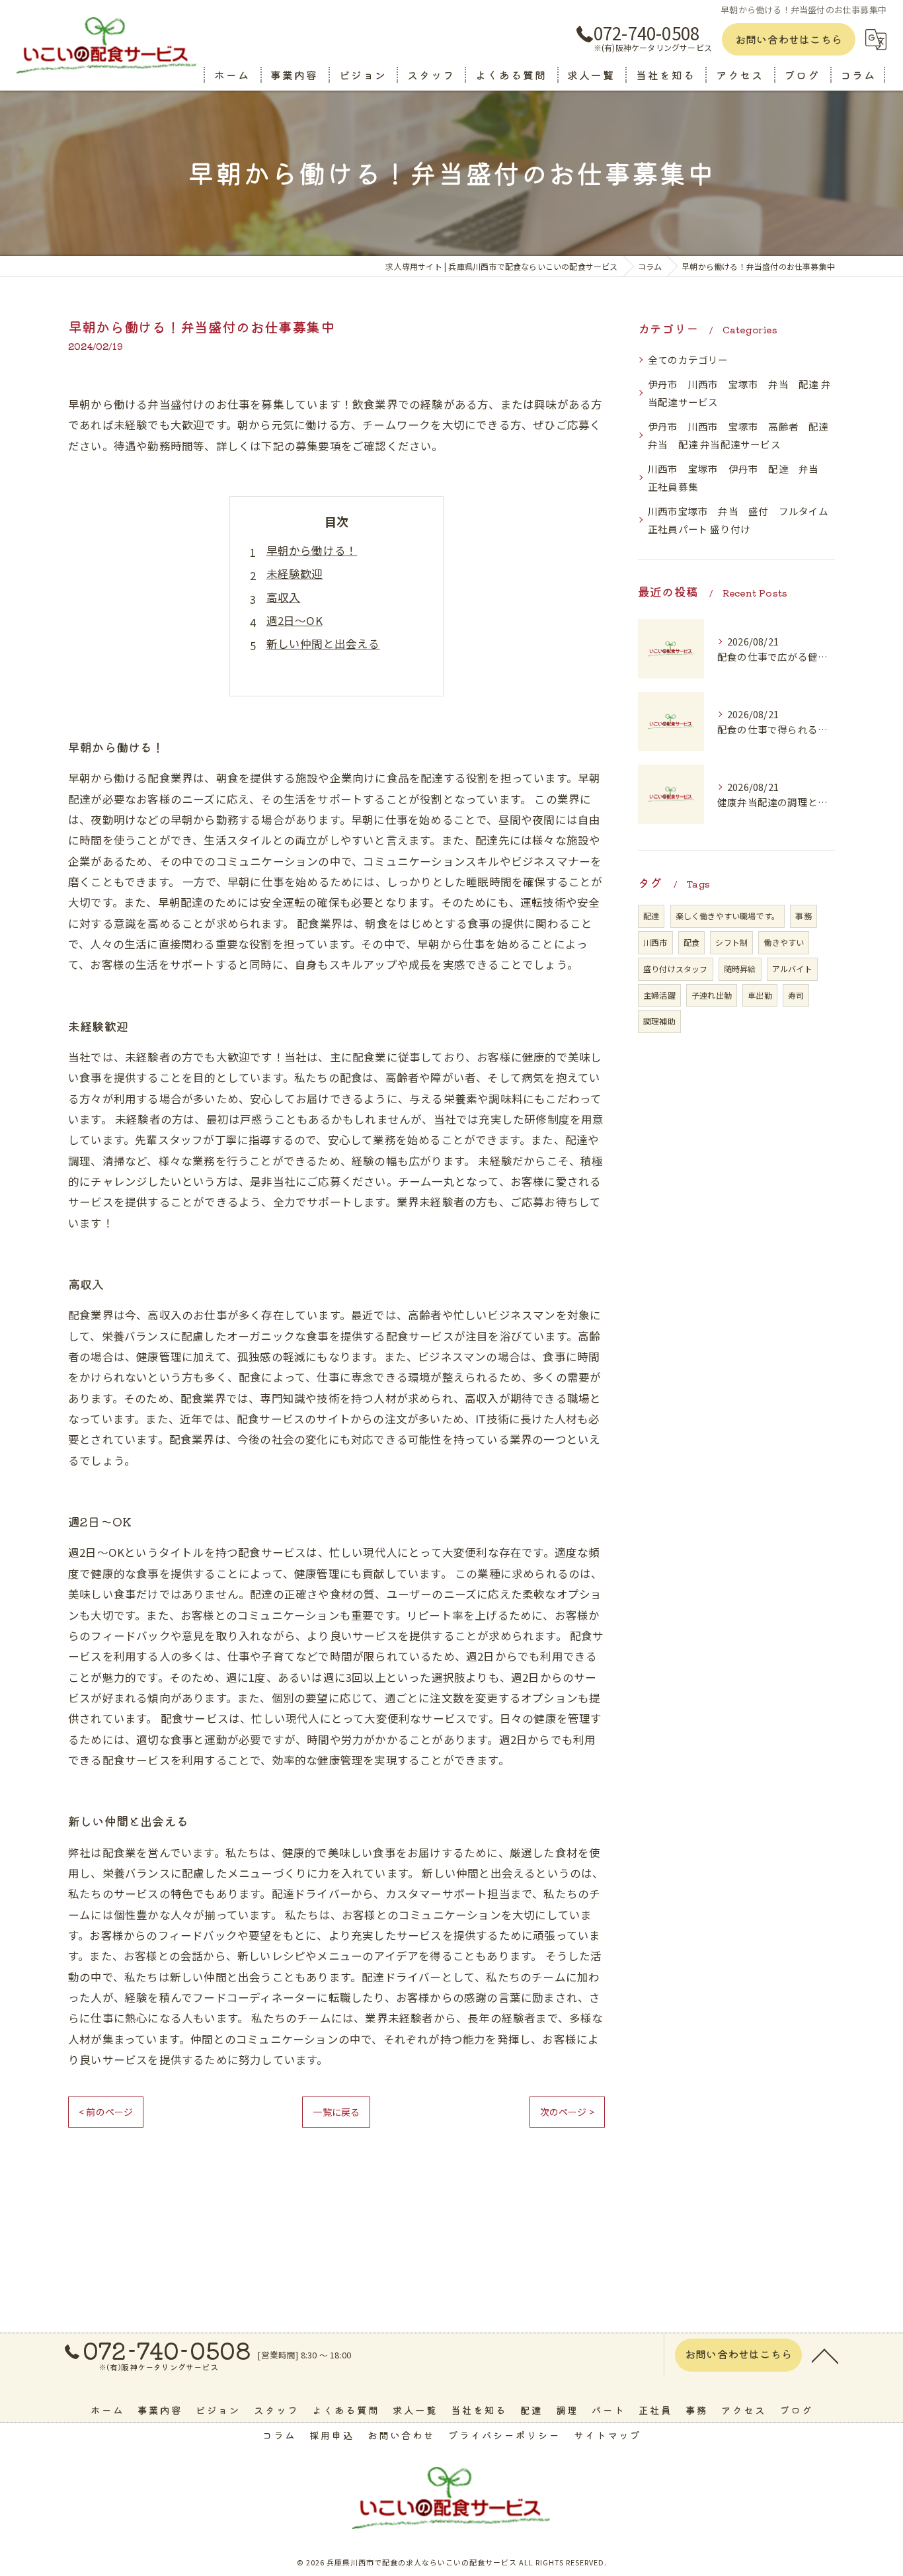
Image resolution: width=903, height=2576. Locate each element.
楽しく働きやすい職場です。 (728, 916)
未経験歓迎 (295, 573)
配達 (651, 916)
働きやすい (784, 942)
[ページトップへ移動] (825, 2355)
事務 (803, 916)
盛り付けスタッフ (676, 969)
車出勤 (760, 995)
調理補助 (659, 1021)
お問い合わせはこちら (789, 39)
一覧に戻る (336, 2112)
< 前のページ (106, 2112)
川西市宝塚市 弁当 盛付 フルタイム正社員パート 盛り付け (738, 520)
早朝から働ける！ (312, 550)
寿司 (796, 995)
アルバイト (792, 969)
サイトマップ (608, 2435)
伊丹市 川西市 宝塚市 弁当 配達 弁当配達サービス (739, 393)
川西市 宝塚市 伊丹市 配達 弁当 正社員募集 (738, 478)
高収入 (284, 597)
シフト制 (731, 942)
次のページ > (567, 2112)
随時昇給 (740, 969)
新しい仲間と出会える (323, 644)
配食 (691, 942)
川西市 (655, 942)
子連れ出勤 (712, 995)
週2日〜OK (294, 620)
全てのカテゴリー (688, 359)
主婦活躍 (659, 995)
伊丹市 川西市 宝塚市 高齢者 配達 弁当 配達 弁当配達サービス (741, 436)
